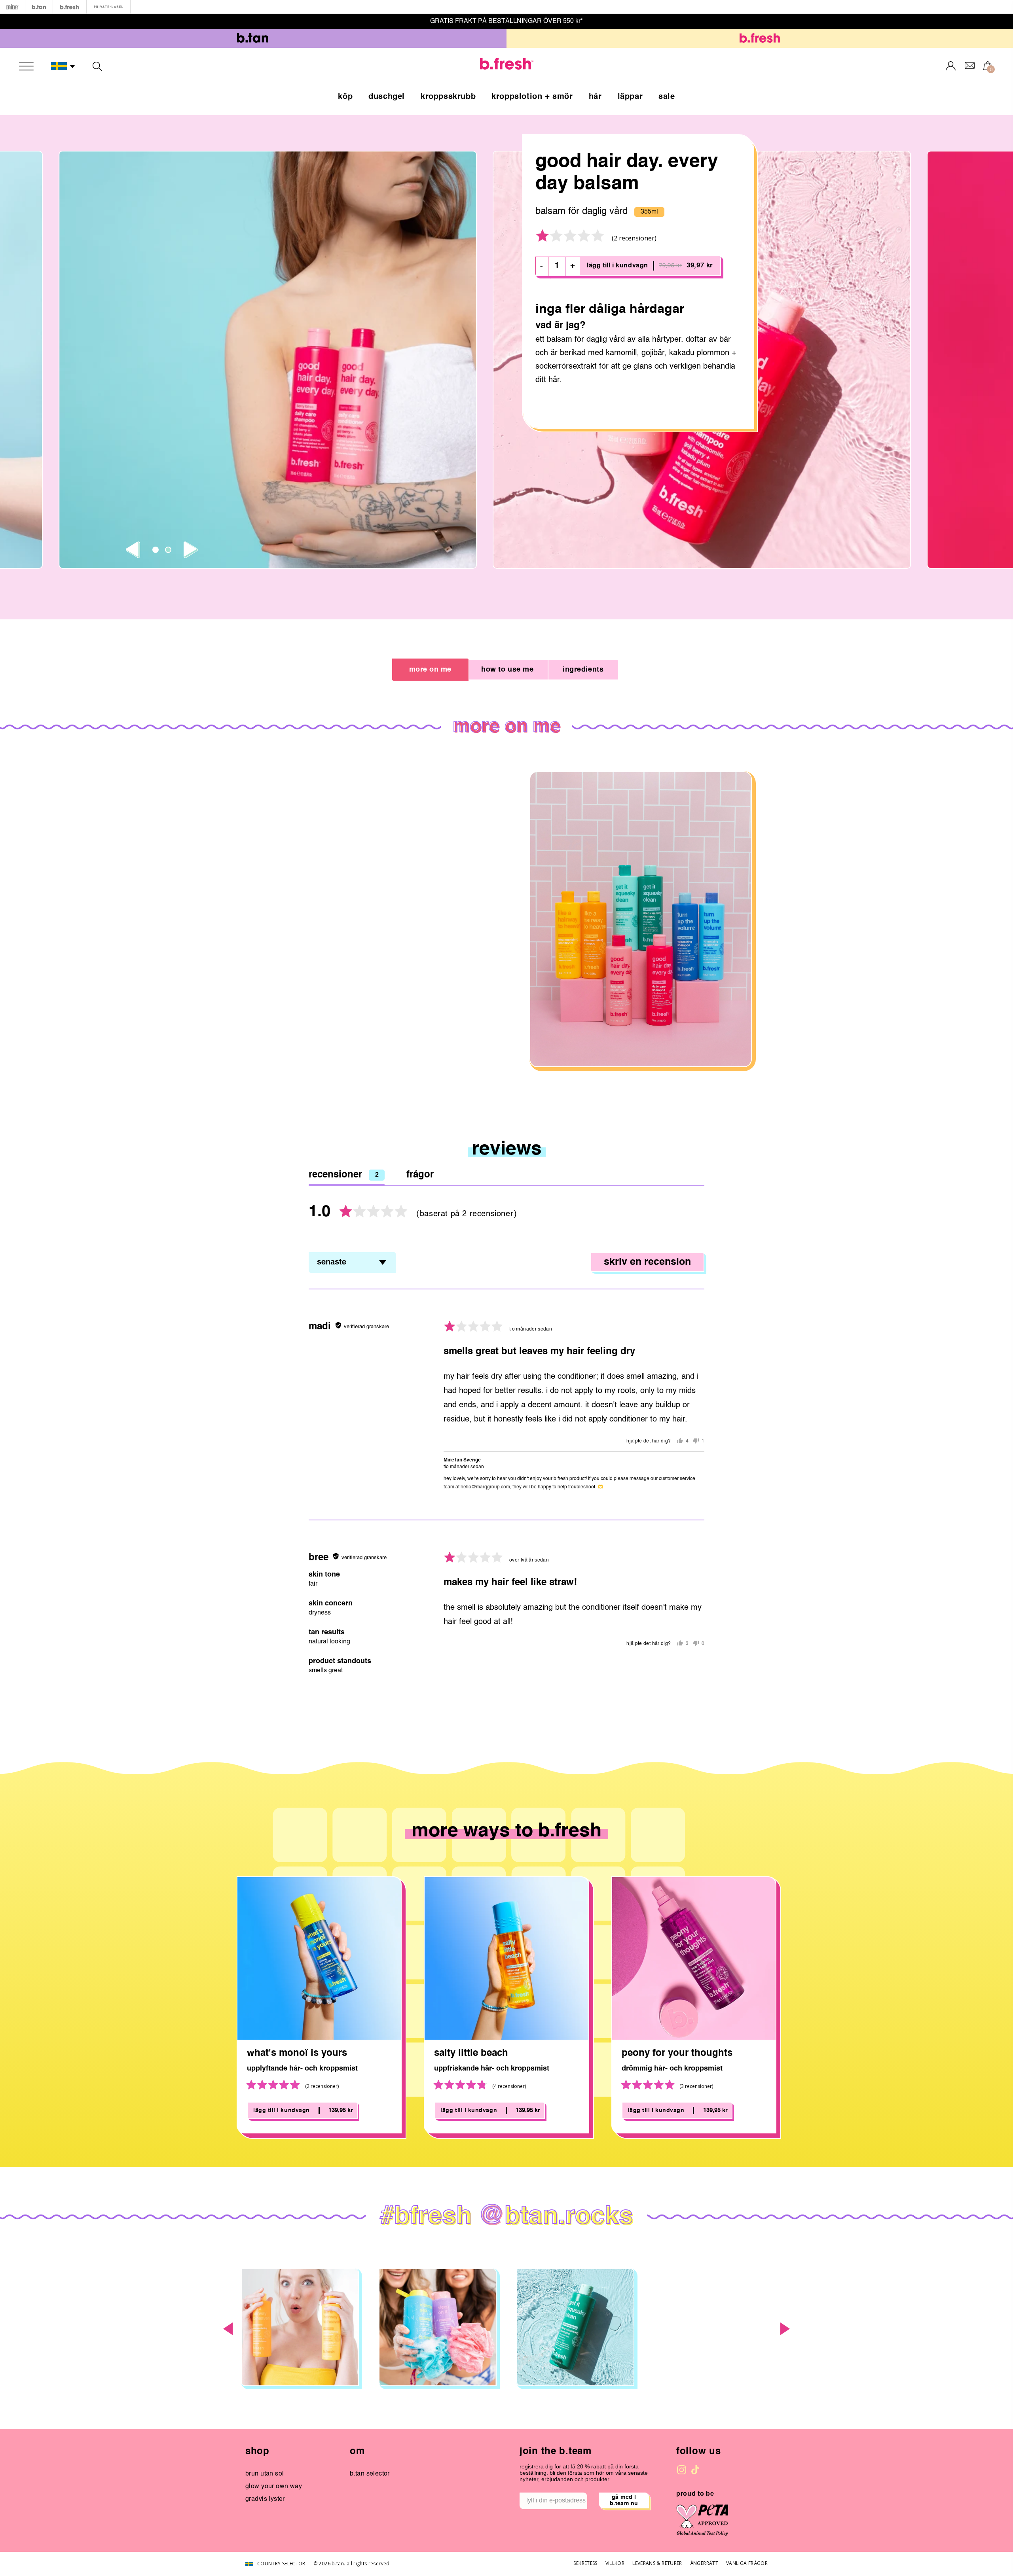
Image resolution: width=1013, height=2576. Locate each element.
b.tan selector (370, 2474)
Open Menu (26, 66)
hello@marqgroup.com (485, 1487)
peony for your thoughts (677, 2054)
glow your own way (274, 2487)
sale (667, 97)
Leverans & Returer (657, 2563)
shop (257, 2452)
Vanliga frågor (747, 2563)
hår (595, 97)
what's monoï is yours (297, 2054)
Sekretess (585, 2563)
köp (345, 97)
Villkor (615, 2563)
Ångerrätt (704, 2563)
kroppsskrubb (448, 97)
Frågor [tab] (420, 1175)
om (357, 2452)
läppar (630, 97)
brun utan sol (265, 2474)
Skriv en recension (647, 1262)
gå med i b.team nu (624, 2500)
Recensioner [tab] (344, 1175)
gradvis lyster (265, 2499)
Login (951, 66)
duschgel (387, 97)
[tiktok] (695, 2470)
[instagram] (682, 2470)
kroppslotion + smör (532, 97)
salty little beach (471, 2054)
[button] (63, 66)
